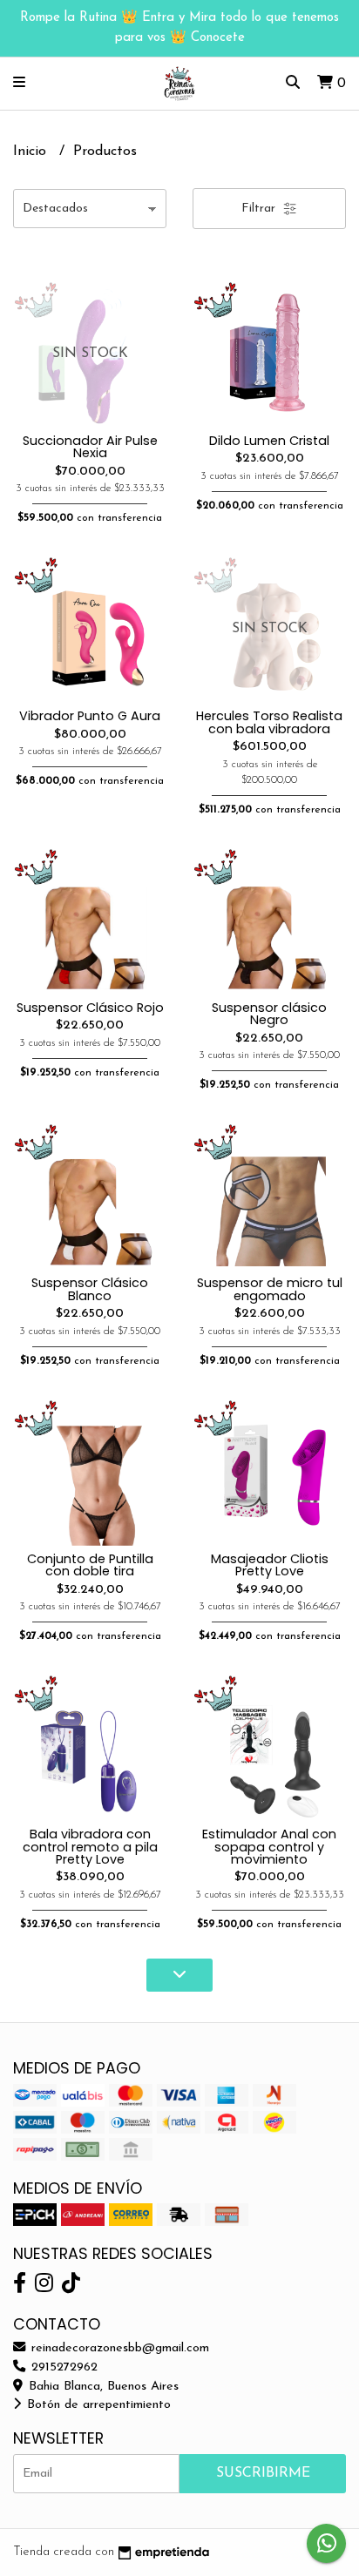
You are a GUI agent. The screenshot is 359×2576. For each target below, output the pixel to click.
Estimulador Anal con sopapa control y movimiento (269, 1847)
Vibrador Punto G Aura (90, 716)
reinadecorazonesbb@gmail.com (118, 2348)
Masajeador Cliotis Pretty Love (270, 1565)
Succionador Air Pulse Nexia (90, 447)
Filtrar (260, 209)
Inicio (32, 152)
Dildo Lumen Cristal (269, 441)
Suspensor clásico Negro (269, 1014)
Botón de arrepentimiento (97, 2405)
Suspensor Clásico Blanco (90, 1289)
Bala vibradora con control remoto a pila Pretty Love (90, 1847)
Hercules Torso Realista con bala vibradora (269, 722)
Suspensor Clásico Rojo (90, 1008)
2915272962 (62, 2367)
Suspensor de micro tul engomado (270, 1289)
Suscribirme (263, 2473)
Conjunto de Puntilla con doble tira (90, 1565)
